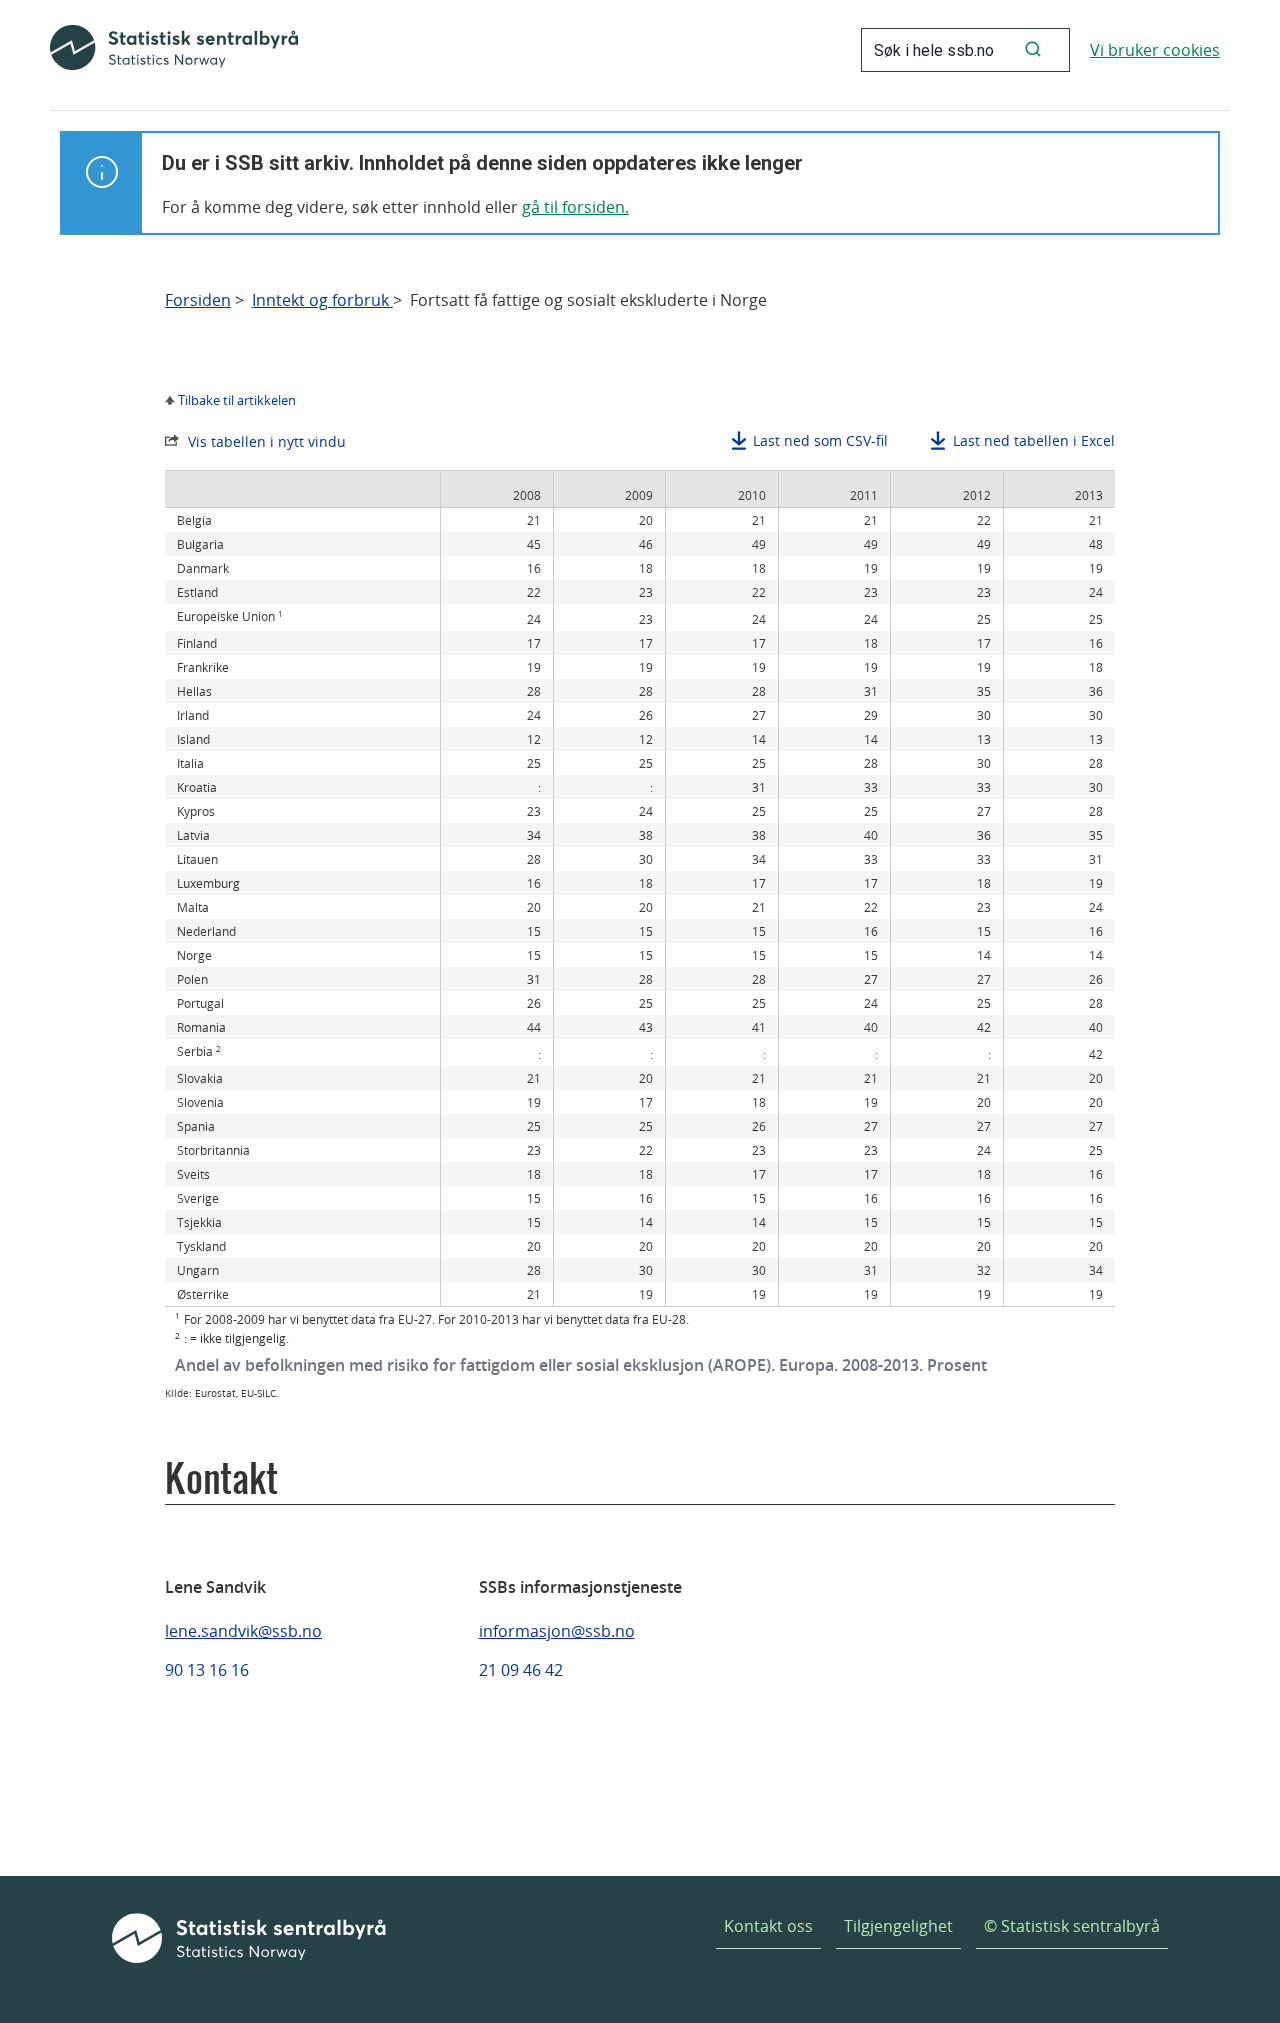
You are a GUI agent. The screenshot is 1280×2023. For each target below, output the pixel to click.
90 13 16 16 (207, 1670)
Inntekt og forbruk (322, 300)
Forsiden (198, 300)
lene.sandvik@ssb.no (243, 1631)
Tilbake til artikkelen (237, 400)
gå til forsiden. (575, 207)
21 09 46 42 (521, 1670)
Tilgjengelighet (898, 1926)
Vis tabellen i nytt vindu (267, 441)
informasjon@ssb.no (557, 1631)
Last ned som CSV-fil (820, 440)
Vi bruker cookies (1155, 50)
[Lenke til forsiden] (174, 50)
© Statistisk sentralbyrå (1072, 1926)
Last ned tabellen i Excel (1034, 440)
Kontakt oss (768, 1926)
